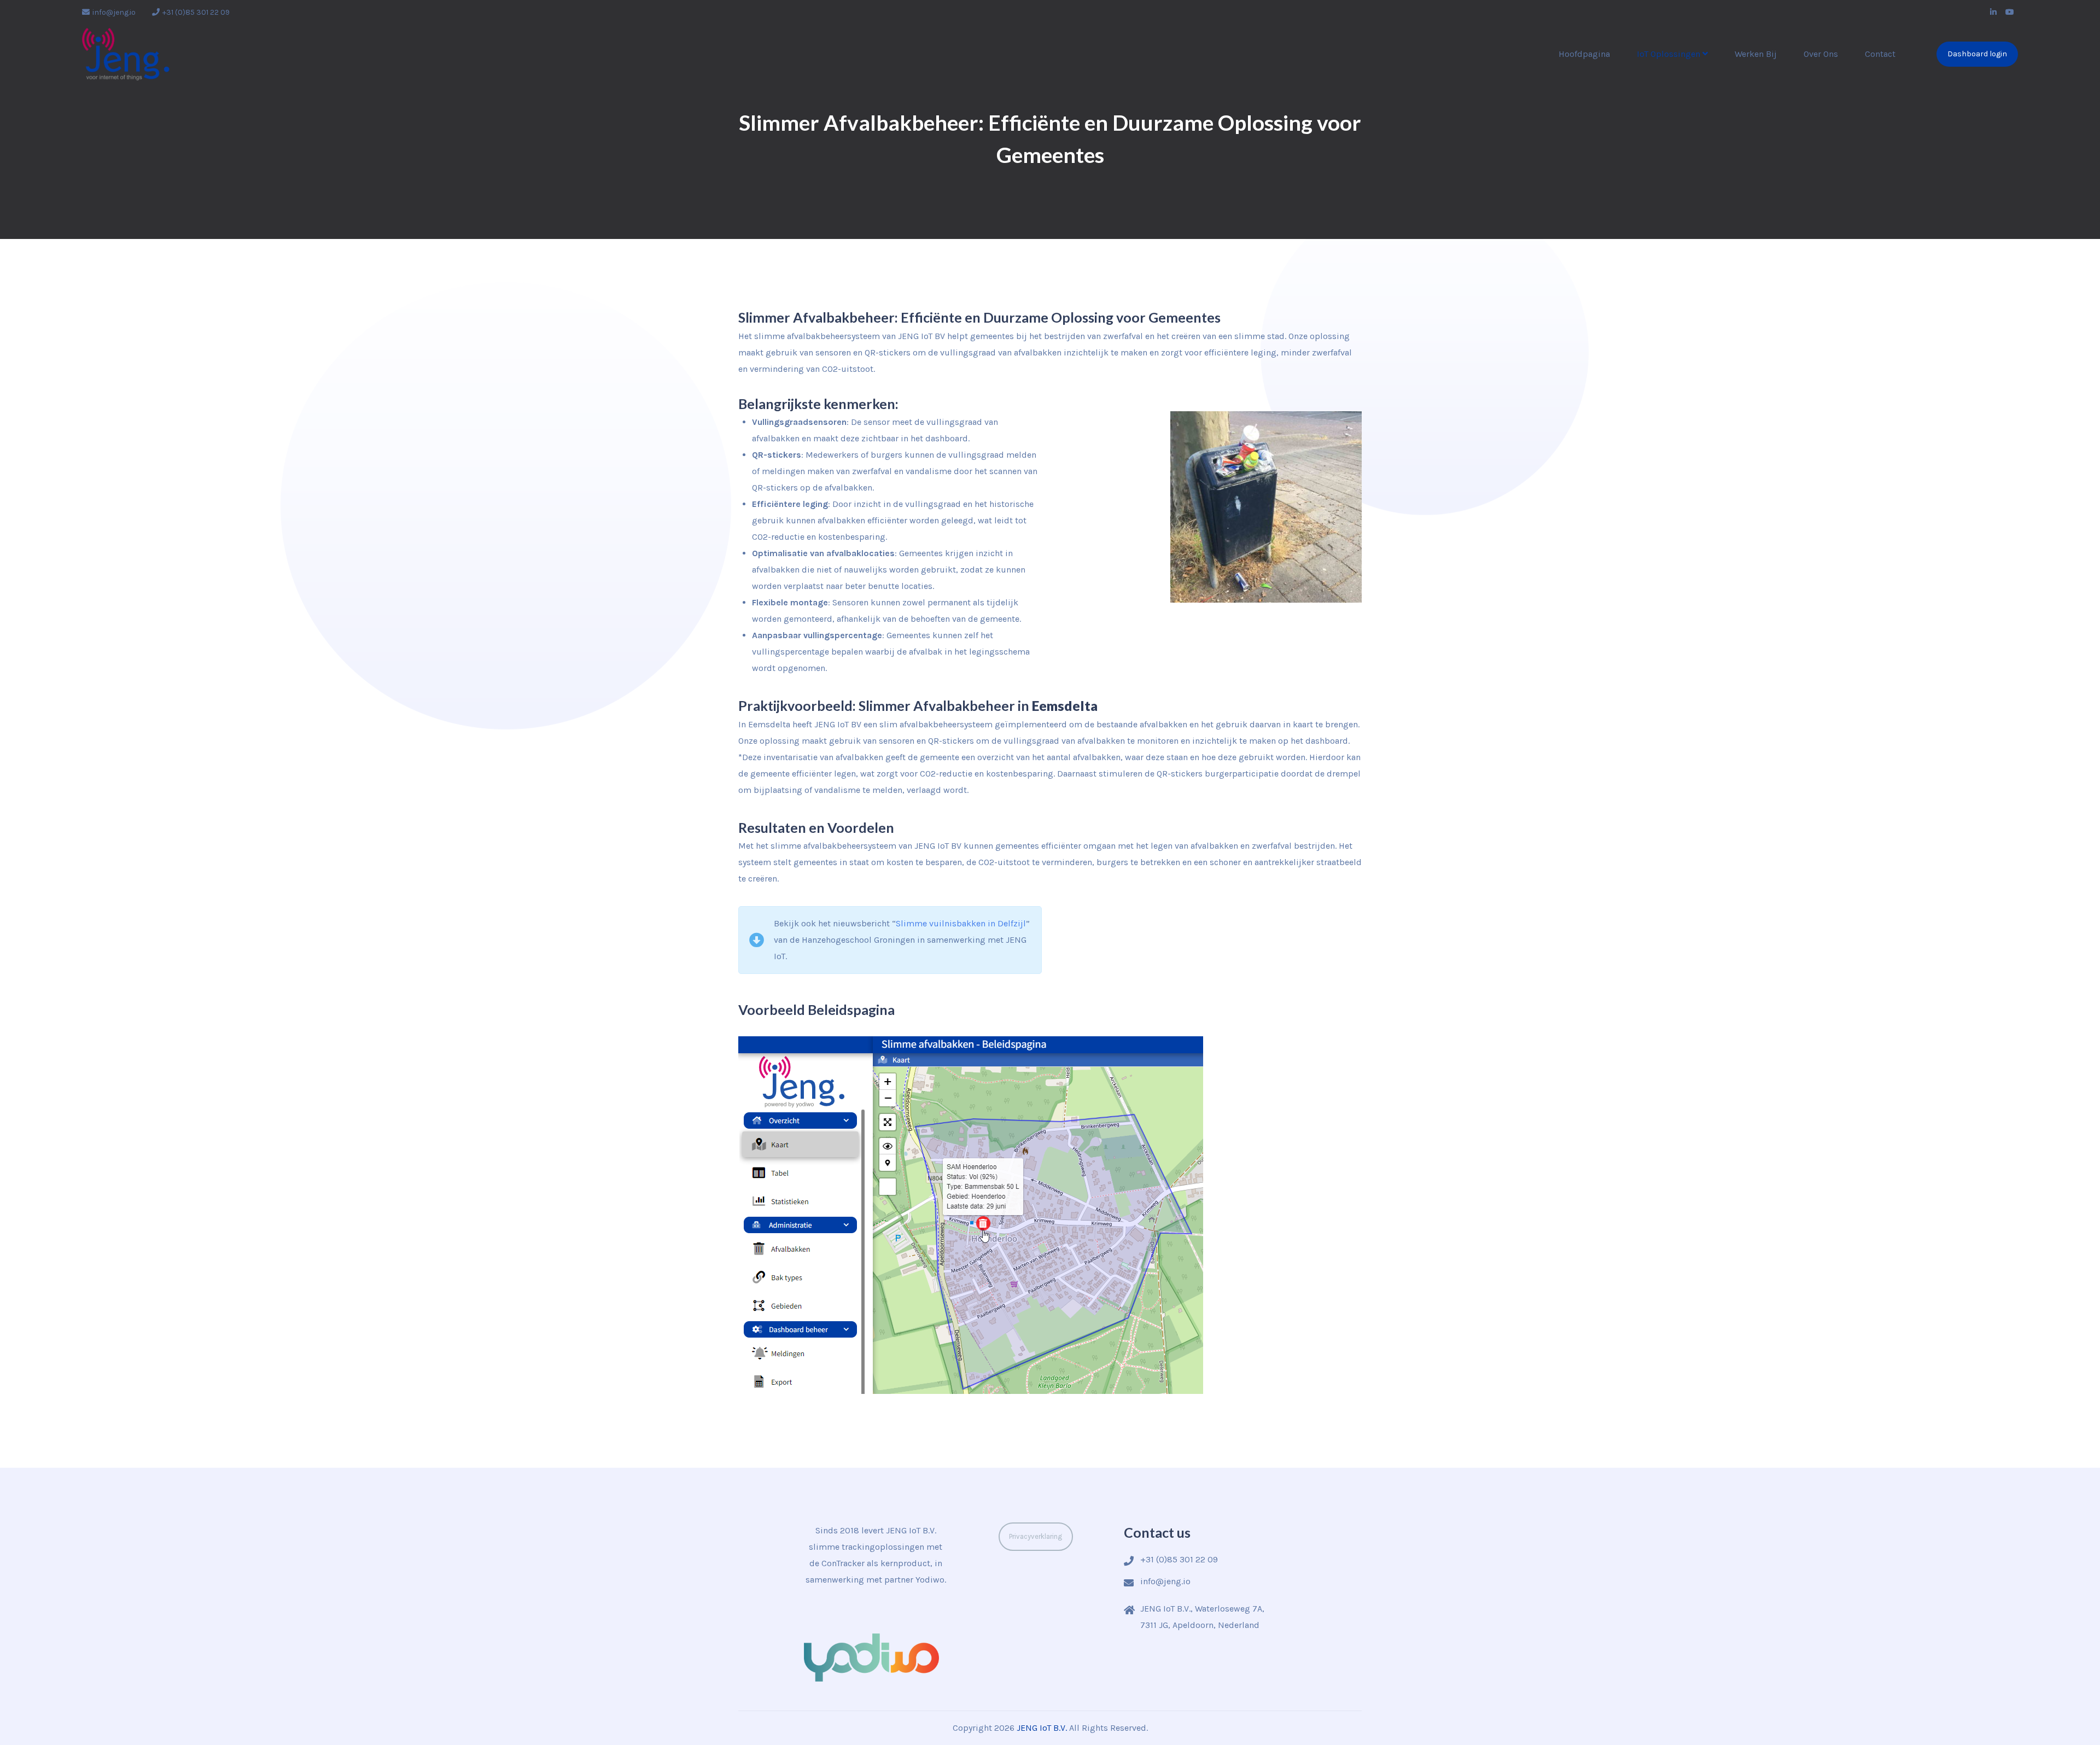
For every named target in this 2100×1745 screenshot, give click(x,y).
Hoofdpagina (1584, 54)
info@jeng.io (114, 12)
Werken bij (1756, 54)
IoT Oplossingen (1669, 54)
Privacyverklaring (1036, 1536)
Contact (1880, 54)
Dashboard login (1977, 54)
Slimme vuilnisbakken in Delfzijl (961, 923)
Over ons (1821, 54)
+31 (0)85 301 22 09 (196, 12)
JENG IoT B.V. (1042, 1728)
